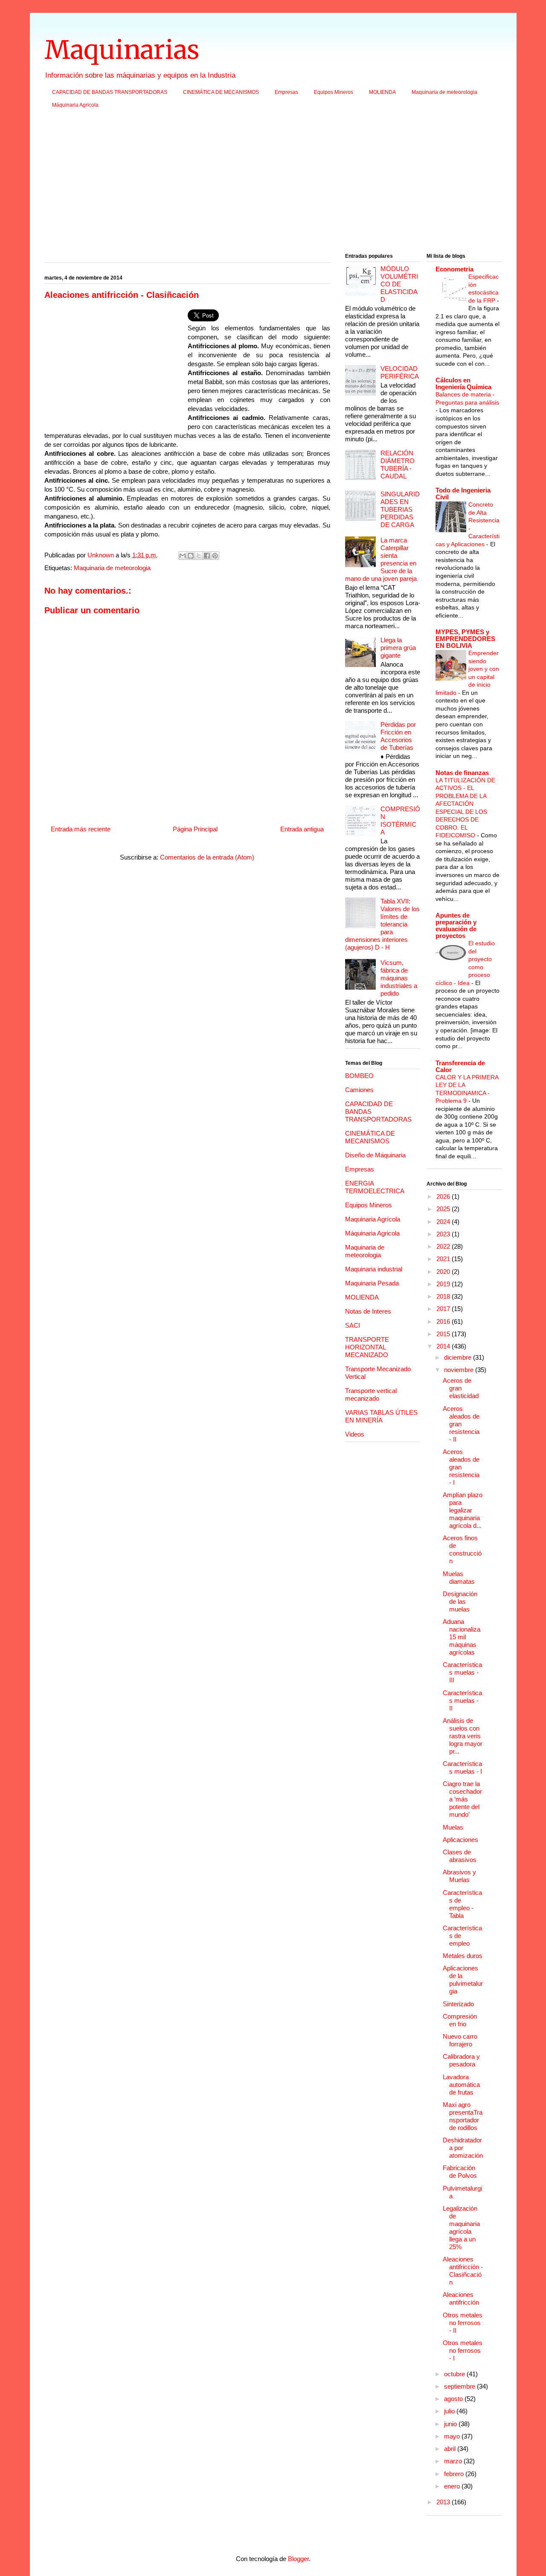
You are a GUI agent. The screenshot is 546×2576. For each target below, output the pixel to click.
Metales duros (463, 1956)
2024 (444, 1222)
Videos (355, 1434)
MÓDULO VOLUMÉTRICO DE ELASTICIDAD (399, 284)
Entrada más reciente (81, 829)
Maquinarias (122, 50)
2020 (444, 1272)
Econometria (455, 269)
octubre (455, 2374)
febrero (455, 2474)
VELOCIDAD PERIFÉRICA (400, 372)
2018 (444, 1296)
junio (451, 2424)
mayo (453, 2436)
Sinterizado (458, 2004)
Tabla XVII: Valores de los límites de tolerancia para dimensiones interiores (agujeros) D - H (382, 924)
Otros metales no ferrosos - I (463, 2350)
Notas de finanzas (462, 773)
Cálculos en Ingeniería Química (463, 383)
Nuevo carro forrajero (460, 2040)
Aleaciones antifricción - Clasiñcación (463, 2271)
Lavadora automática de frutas (461, 2085)
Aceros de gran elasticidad (461, 1388)
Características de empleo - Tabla (462, 1904)
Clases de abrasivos (460, 1856)
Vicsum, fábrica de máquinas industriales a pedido (399, 978)
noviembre (460, 1370)
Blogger (298, 2559)
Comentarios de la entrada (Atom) (207, 857)
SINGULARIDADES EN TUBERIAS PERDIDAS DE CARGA (400, 509)
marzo (454, 2461)
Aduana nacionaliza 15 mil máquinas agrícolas (462, 1637)
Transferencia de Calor (460, 1066)
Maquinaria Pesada (372, 1283)
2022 (444, 1246)
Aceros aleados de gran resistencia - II (461, 1424)
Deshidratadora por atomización (463, 2148)
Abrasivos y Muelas (459, 1876)
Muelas (453, 1827)
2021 (444, 1259)
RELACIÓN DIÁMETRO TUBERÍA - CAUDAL (398, 465)
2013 (444, 2502)
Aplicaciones (460, 1840)
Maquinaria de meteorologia (444, 92)
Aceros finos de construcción (462, 1549)
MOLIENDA (382, 92)
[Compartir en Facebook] (207, 556)
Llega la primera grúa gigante (398, 648)
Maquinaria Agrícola (373, 1219)
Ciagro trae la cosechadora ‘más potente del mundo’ (462, 1799)
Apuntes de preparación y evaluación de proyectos (456, 925)
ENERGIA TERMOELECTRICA (375, 1187)
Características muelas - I (462, 1767)
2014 (444, 1346)
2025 (444, 1209)
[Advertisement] (273, 184)
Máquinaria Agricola (75, 105)
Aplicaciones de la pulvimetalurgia (463, 1980)
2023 (444, 1234)
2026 (444, 1196)
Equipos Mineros (334, 92)
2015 (444, 1334)
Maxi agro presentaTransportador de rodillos (463, 2116)
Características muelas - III (462, 1672)
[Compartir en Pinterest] (215, 556)
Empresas (286, 92)
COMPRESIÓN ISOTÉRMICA (400, 820)
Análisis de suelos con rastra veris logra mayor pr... (463, 1736)
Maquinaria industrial (374, 1269)
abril (451, 2449)
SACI (353, 1325)
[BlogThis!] (191, 556)
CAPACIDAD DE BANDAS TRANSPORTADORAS (110, 92)
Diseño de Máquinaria (375, 1155)
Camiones (359, 1090)
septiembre (460, 2386)
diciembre (459, 1357)
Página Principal (195, 829)
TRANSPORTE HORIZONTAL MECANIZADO (367, 1347)
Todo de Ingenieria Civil (463, 494)
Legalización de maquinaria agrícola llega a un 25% (461, 2228)
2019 (444, 1284)
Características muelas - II (462, 1700)
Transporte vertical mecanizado (371, 1394)
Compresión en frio (460, 2020)
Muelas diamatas (459, 1578)
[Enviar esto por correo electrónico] (183, 556)
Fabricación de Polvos (460, 2172)
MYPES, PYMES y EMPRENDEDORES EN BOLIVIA (465, 639)
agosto (454, 2399)
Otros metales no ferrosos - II (463, 2323)
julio (450, 2411)
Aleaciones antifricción (461, 2298)
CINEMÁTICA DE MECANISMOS (221, 92)
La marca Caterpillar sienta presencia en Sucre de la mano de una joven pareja (381, 559)
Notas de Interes (368, 1311)
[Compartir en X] (199, 556)
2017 (444, 1309)
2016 (444, 1322)
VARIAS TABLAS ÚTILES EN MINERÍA (381, 1416)
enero (453, 2486)
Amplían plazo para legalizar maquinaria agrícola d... (463, 1510)
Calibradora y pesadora (461, 2060)
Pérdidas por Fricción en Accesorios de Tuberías (398, 736)
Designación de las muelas (460, 1601)
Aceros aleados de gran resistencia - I (461, 1467)
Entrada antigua (302, 829)
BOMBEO (359, 1076)
